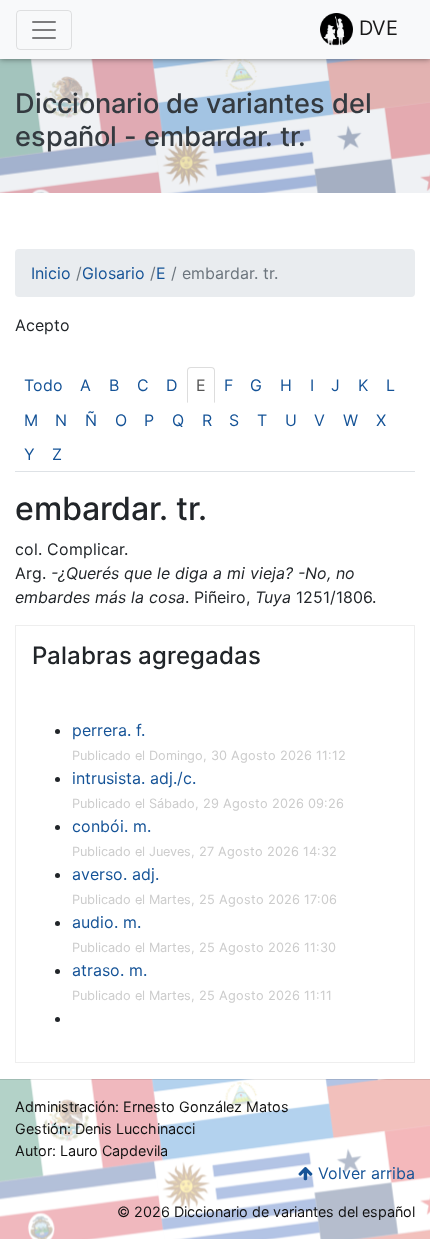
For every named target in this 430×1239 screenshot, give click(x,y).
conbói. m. (111, 826)
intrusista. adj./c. (134, 778)
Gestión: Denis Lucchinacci (105, 1128)
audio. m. (106, 922)
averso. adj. (115, 874)
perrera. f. (108, 730)
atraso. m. (109, 970)
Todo (43, 385)
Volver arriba (364, 1173)
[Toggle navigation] (44, 30)
